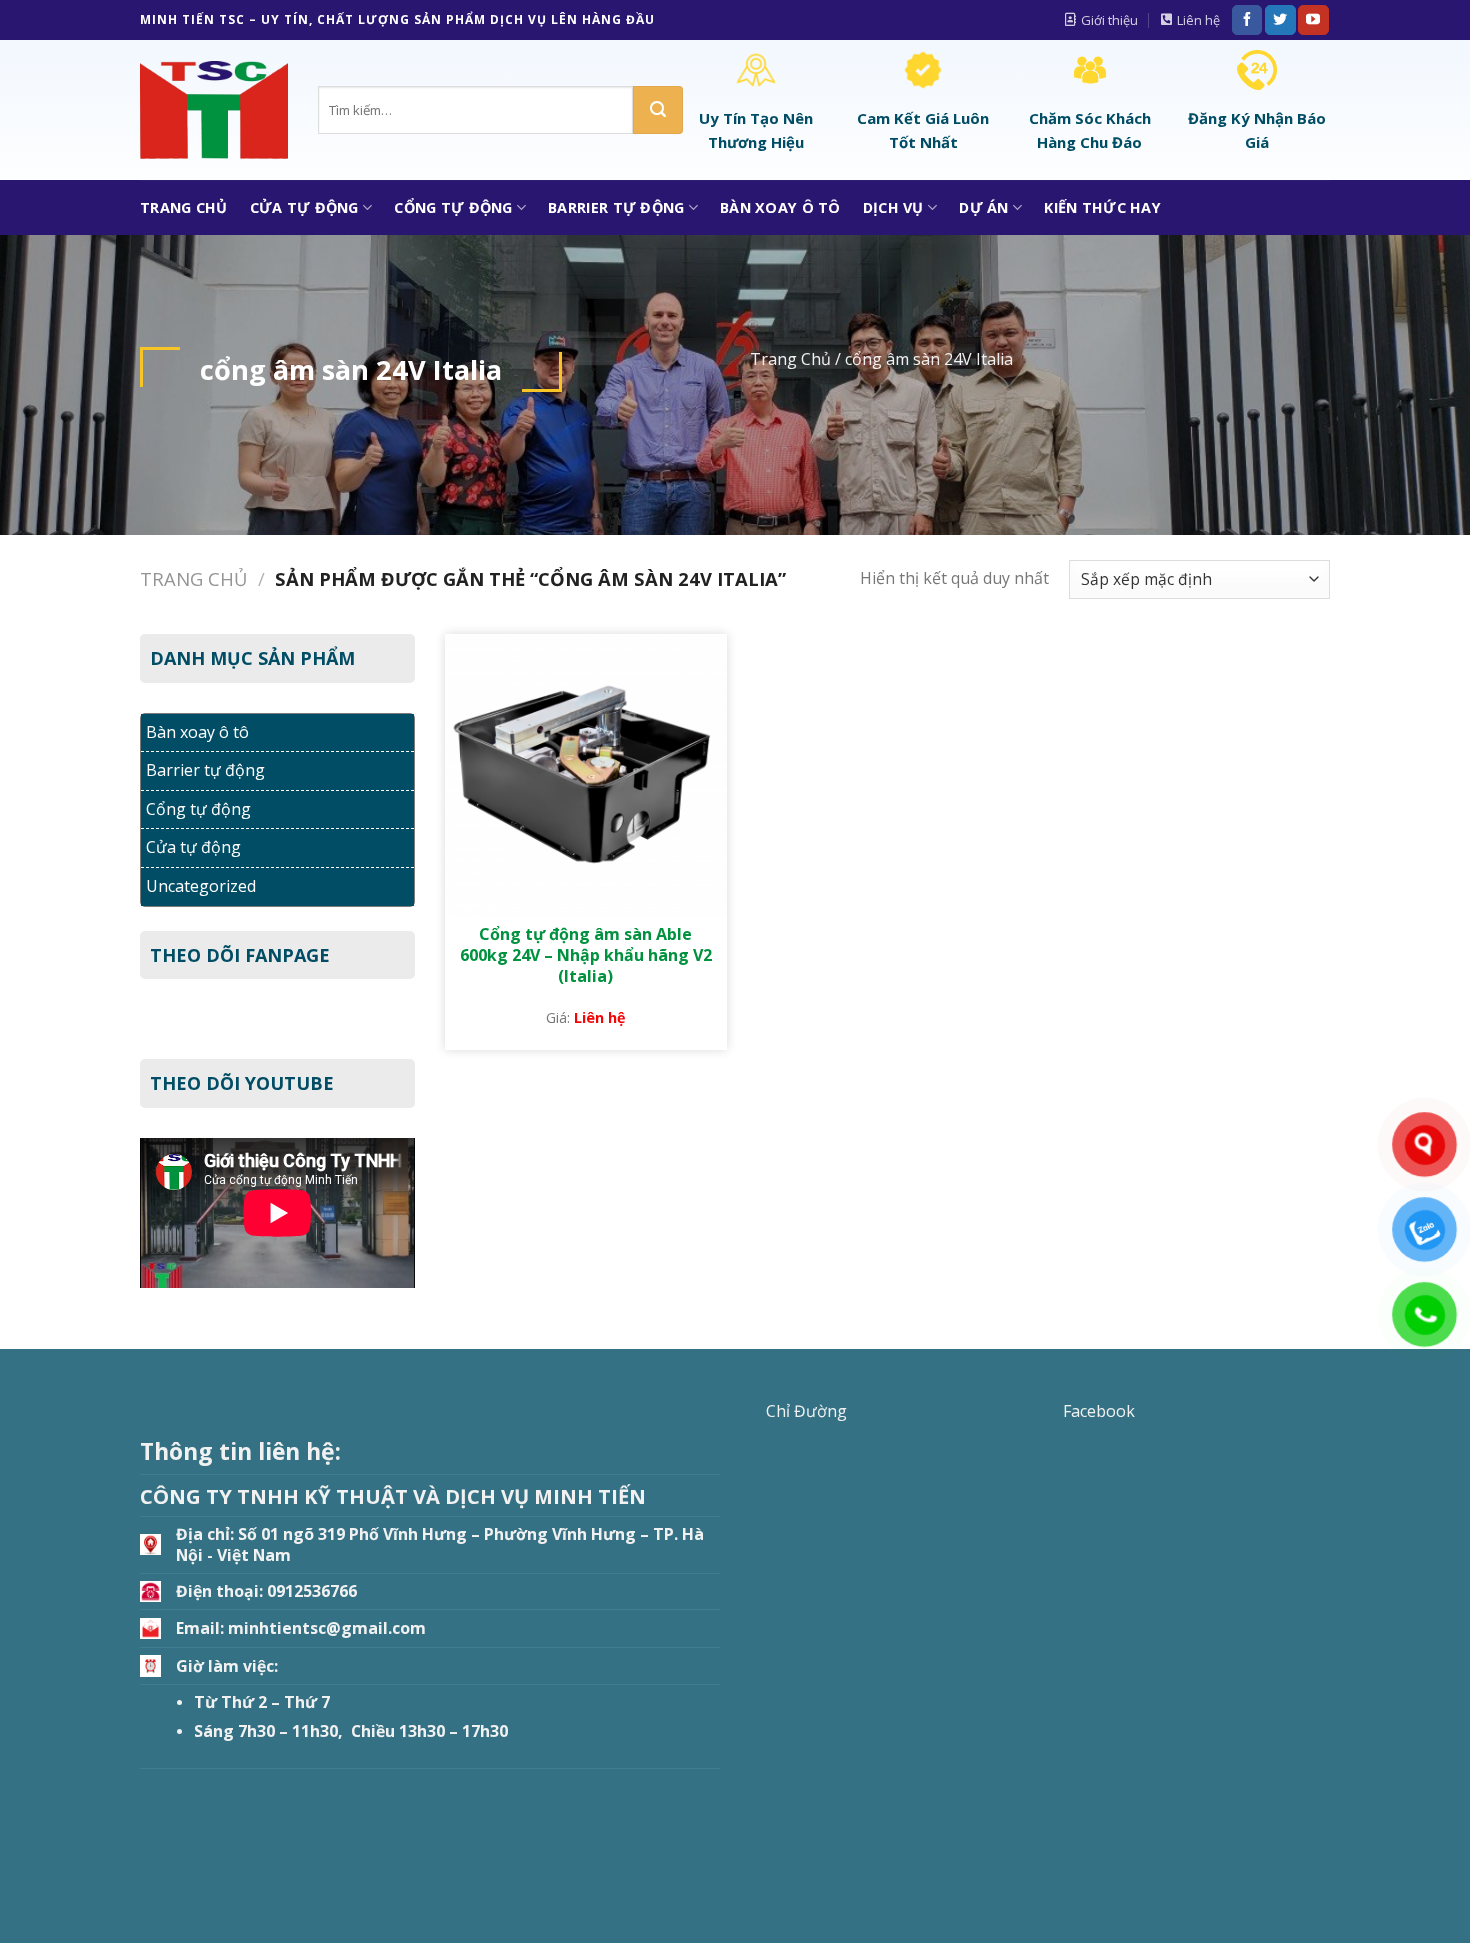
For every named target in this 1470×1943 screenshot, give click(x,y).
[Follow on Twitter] (1280, 20)
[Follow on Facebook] (1247, 20)
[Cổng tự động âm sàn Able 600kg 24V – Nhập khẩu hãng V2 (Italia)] (586, 775)
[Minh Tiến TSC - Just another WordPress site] (214, 110)
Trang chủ (193, 578)
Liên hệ (1198, 20)
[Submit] (658, 110)
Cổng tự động (453, 207)
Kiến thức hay (1102, 207)
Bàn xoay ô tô (780, 207)
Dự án (983, 207)
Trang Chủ (184, 207)
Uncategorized (201, 886)
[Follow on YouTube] (1313, 20)
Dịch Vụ (893, 207)
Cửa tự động (304, 207)
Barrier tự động (616, 207)
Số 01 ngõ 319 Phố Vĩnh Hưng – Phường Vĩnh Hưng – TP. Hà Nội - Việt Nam (440, 1544)
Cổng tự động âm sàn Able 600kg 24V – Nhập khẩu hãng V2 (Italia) (586, 955)
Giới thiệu (1109, 20)
